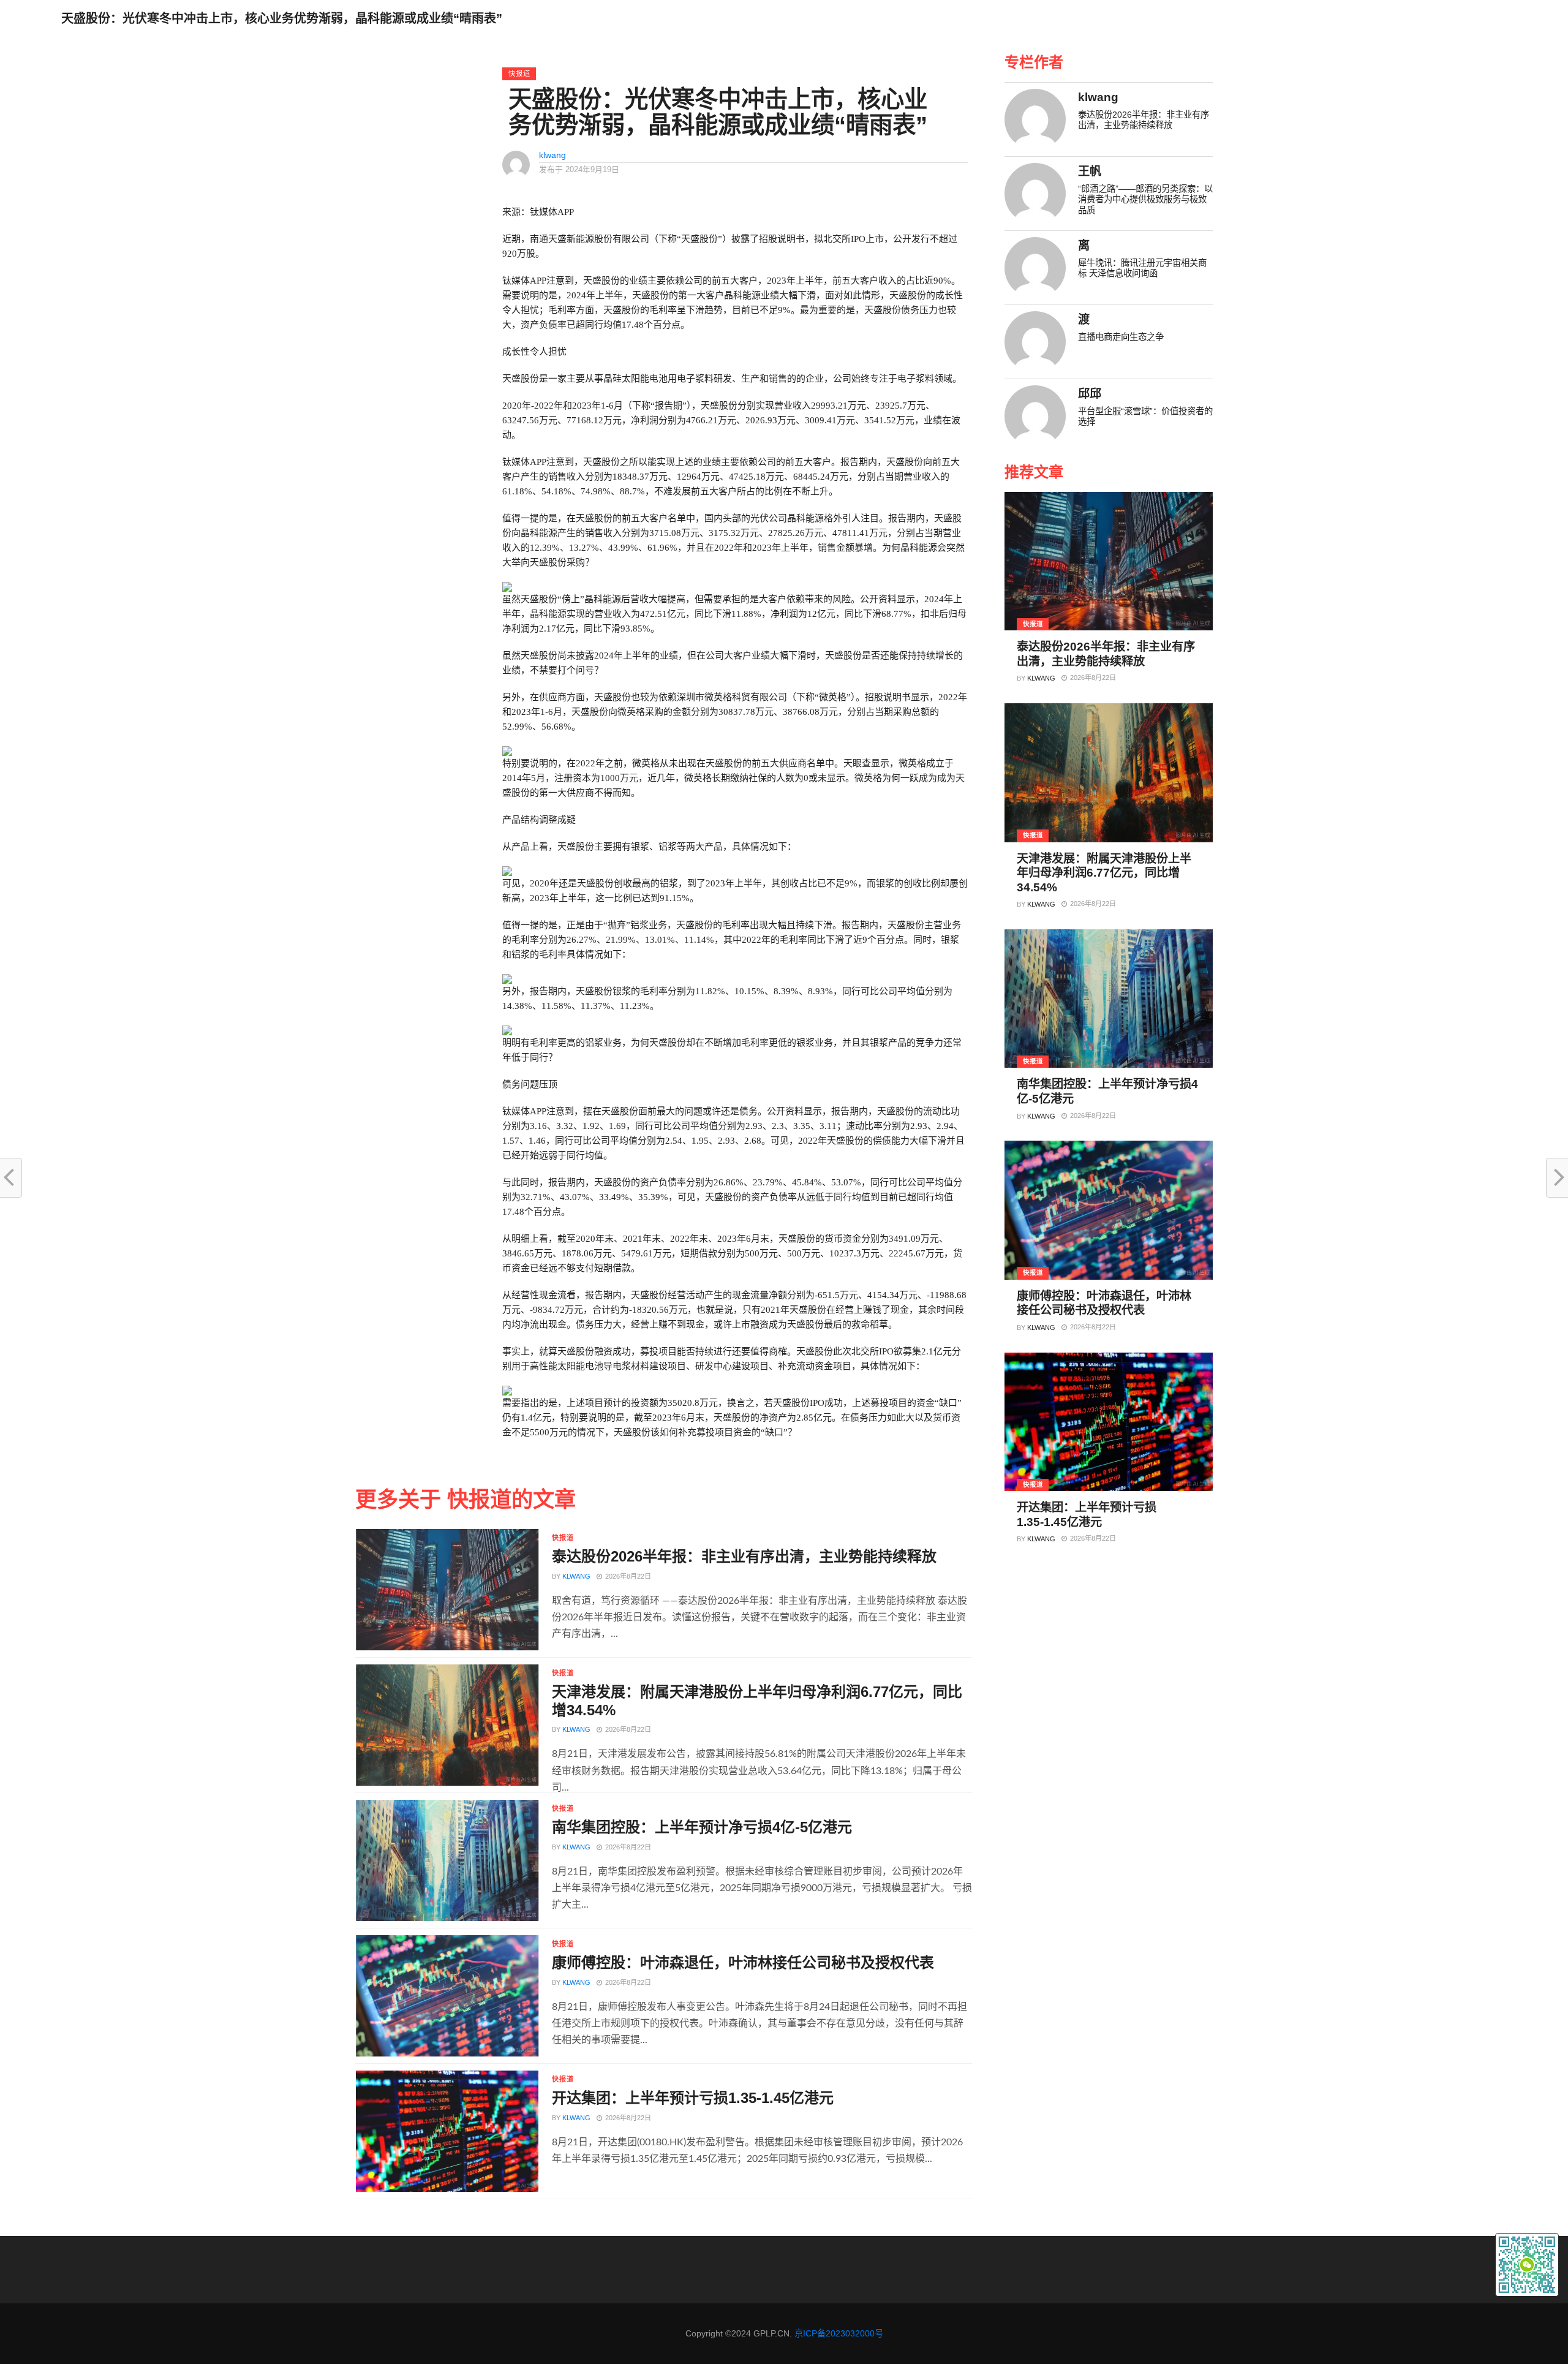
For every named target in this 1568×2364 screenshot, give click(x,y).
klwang (552, 155)
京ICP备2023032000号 (839, 2333)
